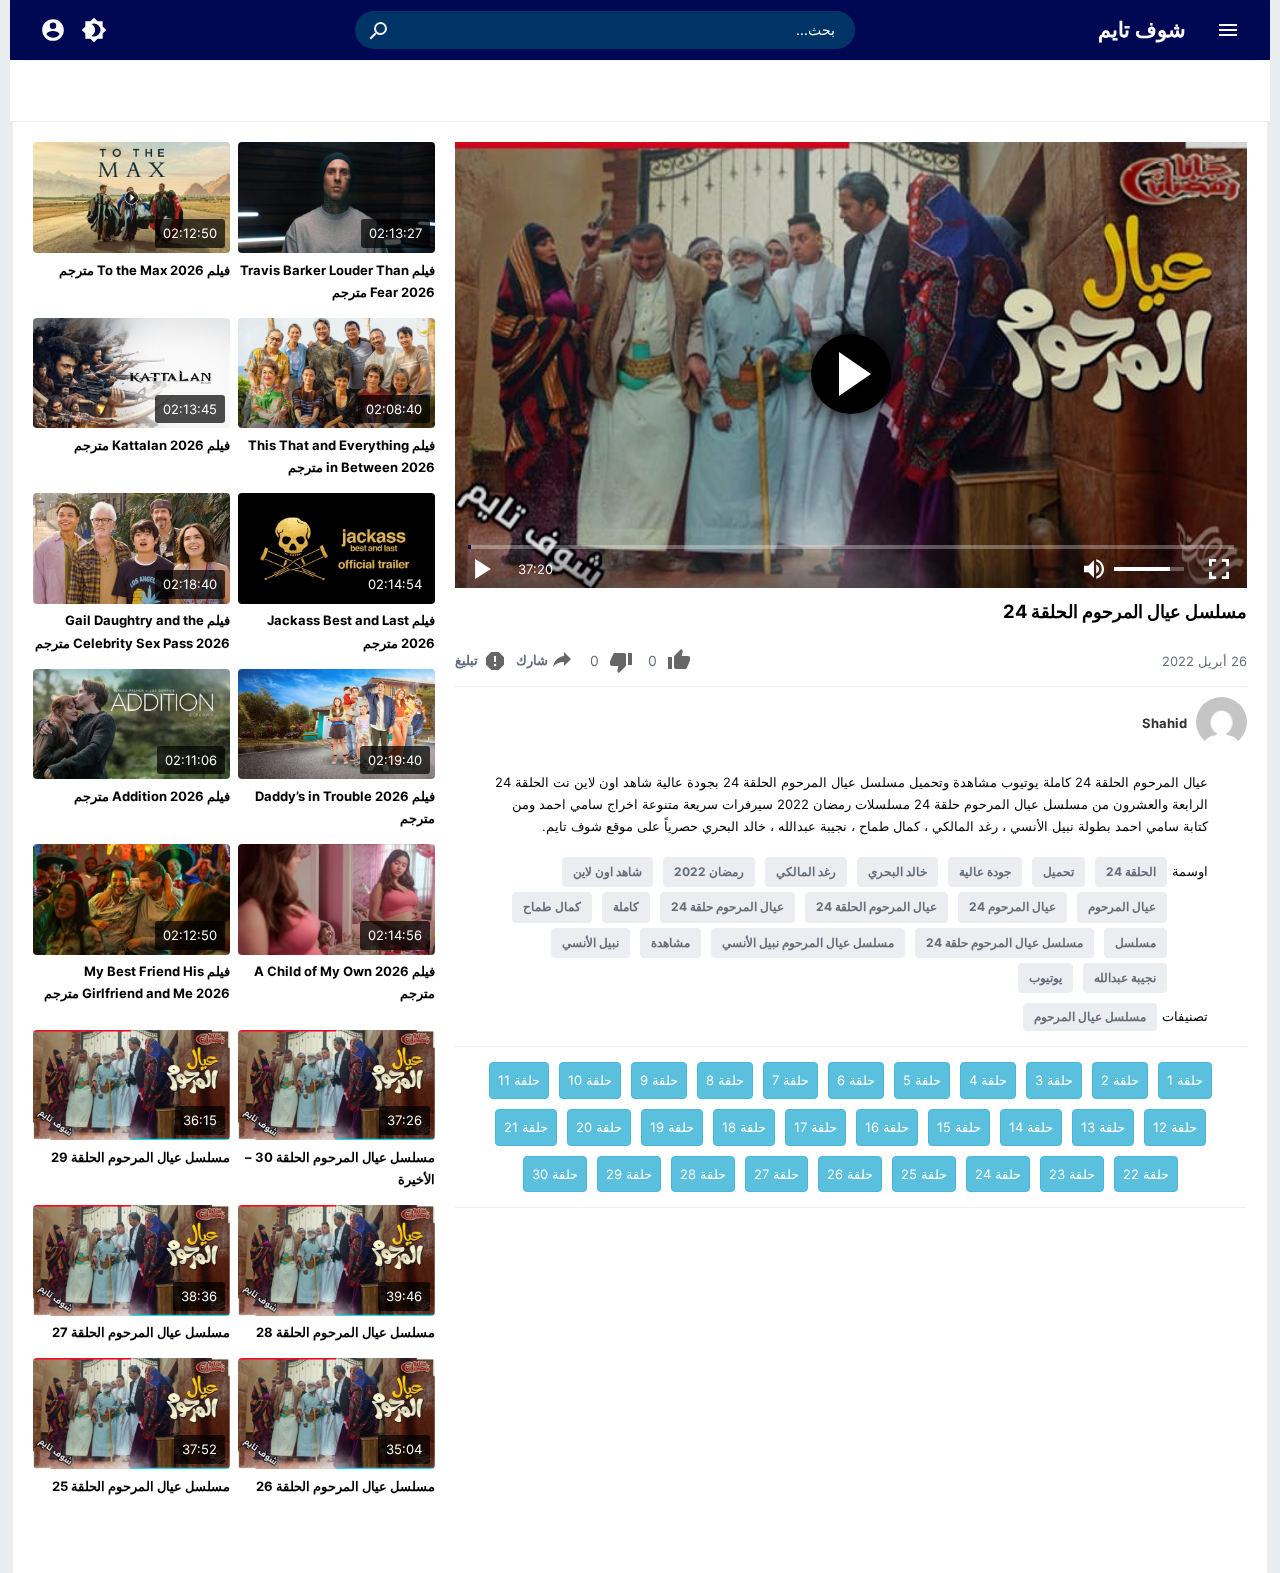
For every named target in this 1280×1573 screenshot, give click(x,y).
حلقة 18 (744, 1127)
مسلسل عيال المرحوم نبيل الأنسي (808, 942)
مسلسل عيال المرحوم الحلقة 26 (345, 1486)
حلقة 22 (1146, 1174)
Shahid (1164, 723)
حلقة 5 (922, 1080)
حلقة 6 (856, 1080)
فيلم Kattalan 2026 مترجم (152, 445)
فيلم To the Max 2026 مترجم (144, 270)
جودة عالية (985, 871)
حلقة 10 (590, 1080)
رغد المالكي (806, 871)
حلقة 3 (1054, 1080)
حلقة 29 (629, 1174)
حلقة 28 (703, 1174)
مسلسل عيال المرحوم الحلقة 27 (141, 1332)
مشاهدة (670, 942)
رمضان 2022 (709, 871)
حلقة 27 (776, 1174)
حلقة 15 (959, 1127)
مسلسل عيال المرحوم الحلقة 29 (140, 1157)
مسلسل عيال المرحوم (1090, 1016)
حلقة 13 (1103, 1127)
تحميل (1058, 871)
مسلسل (1135, 942)
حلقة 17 (815, 1127)
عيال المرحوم (1122, 906)
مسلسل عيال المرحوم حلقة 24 (1004, 942)
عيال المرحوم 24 (1012, 906)
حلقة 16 (887, 1127)
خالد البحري (897, 871)
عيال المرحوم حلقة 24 (727, 906)
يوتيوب (1045, 977)
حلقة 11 (519, 1080)
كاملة (626, 906)
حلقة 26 (850, 1174)
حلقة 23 (1072, 1174)
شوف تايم (1142, 29)
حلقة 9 (659, 1080)
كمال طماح (552, 906)
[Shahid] (1221, 742)
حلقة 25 (924, 1174)
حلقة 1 (1185, 1080)
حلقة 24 (998, 1174)
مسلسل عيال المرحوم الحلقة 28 (345, 1332)
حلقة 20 (599, 1127)
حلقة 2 (1120, 1080)
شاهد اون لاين (607, 871)
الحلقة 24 (1131, 871)
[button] (380, 30)
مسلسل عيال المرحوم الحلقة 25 (141, 1486)
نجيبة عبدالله (1125, 977)
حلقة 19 (672, 1127)
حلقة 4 (988, 1080)
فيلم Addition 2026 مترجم (152, 796)
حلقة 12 (1175, 1127)
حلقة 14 (1031, 1127)
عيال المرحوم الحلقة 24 (876, 906)
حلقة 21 (526, 1127)
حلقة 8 (725, 1080)
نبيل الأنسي (590, 942)
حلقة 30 (555, 1174)
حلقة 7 (790, 1080)
